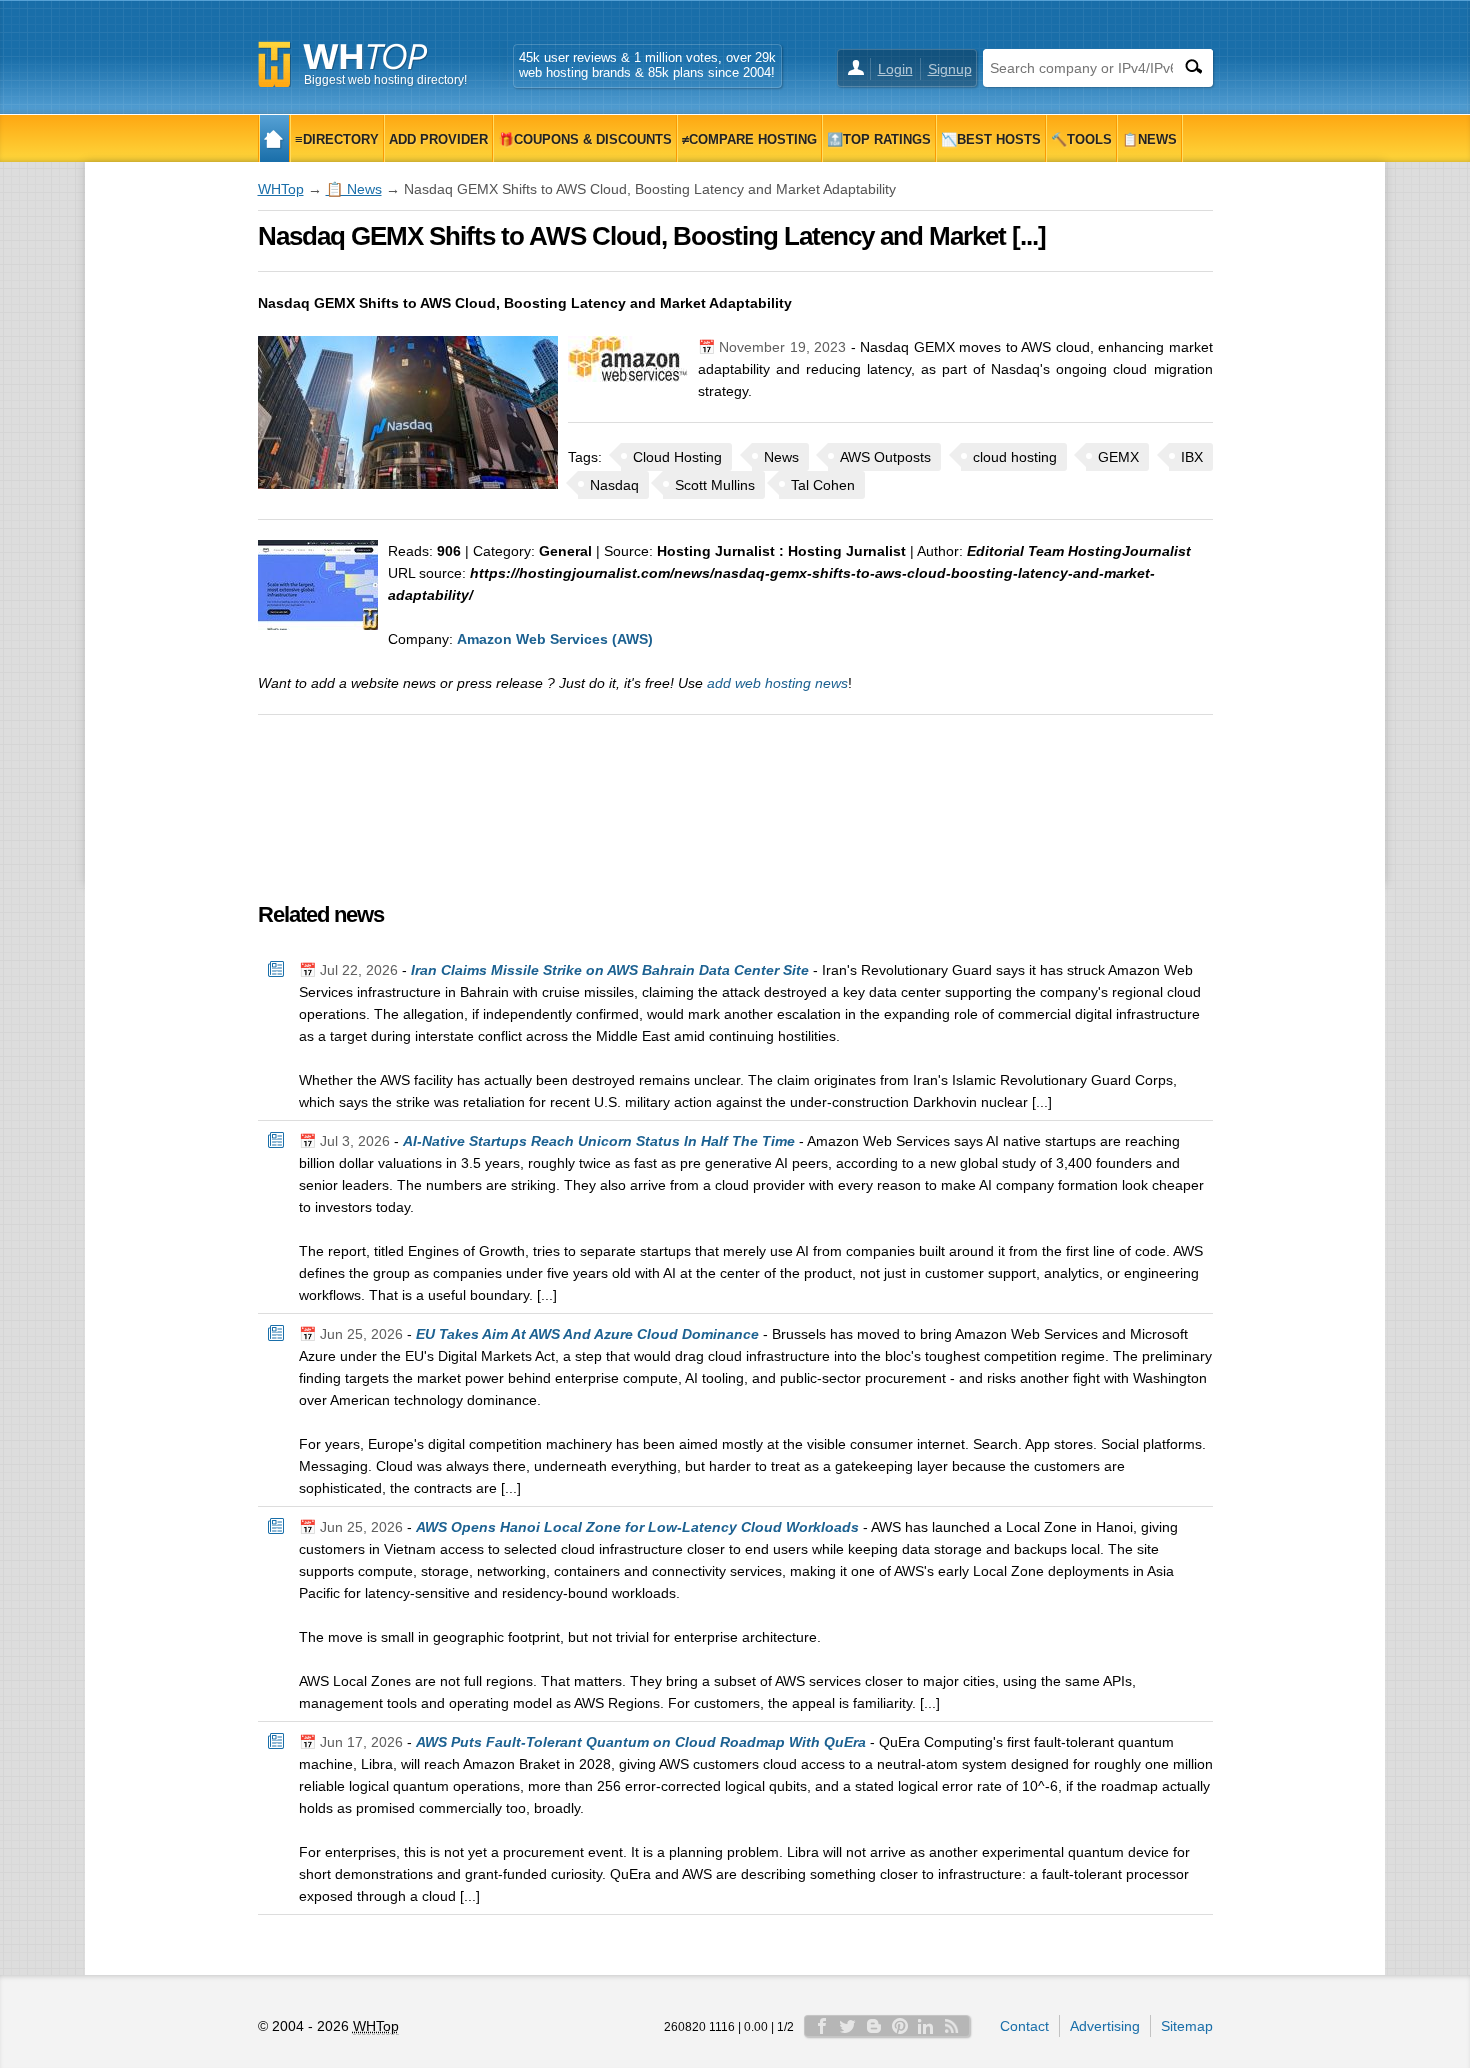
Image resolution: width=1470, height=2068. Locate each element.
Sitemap (1187, 2026)
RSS (952, 2026)
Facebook (822, 2026)
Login (895, 69)
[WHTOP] (274, 138)
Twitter (848, 2026)
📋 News (354, 189)
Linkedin (926, 2026)
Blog (874, 2026)
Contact (1024, 2026)
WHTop (281, 189)
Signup (950, 69)
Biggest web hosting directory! (385, 80)
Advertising (1105, 2026)
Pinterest (900, 2026)
